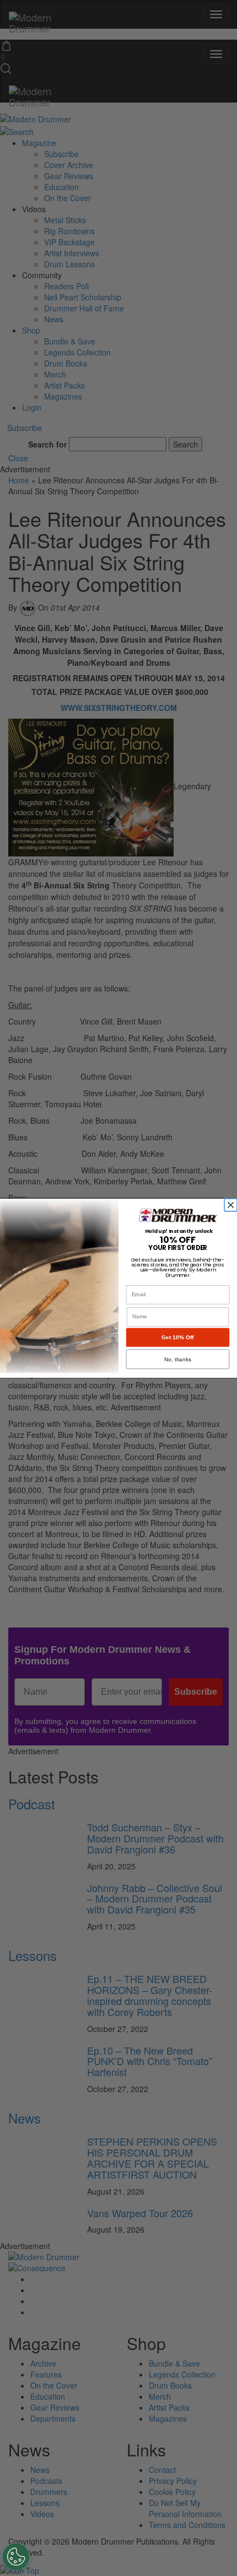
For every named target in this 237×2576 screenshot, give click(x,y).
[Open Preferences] (16, 2557)
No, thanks (178, 1359)
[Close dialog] (232, 1205)
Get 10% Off (177, 1337)
